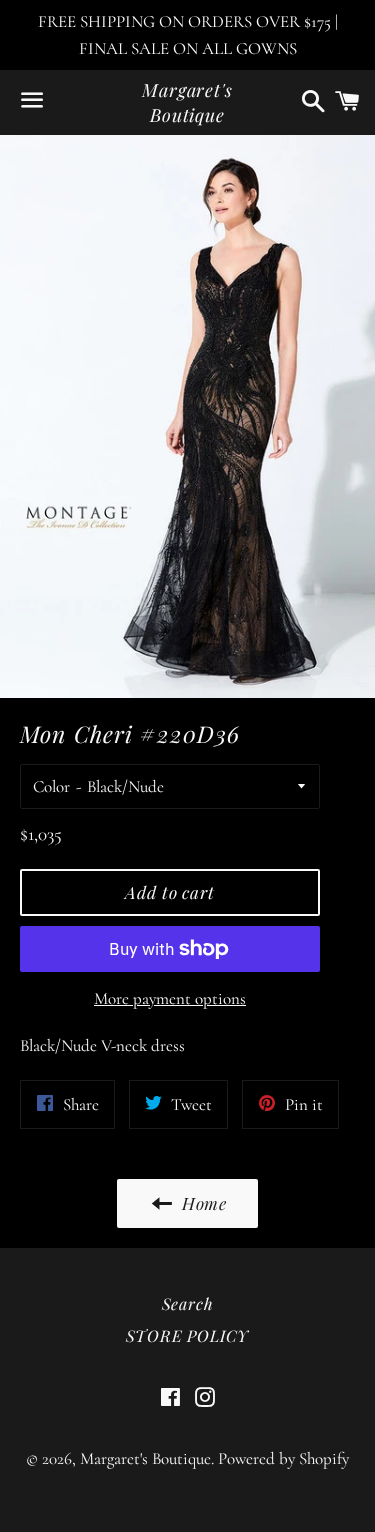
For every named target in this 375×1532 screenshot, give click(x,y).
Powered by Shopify (283, 1458)
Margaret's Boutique (187, 102)
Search (188, 1303)
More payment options (170, 998)
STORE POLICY (188, 1335)
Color (51, 786)
